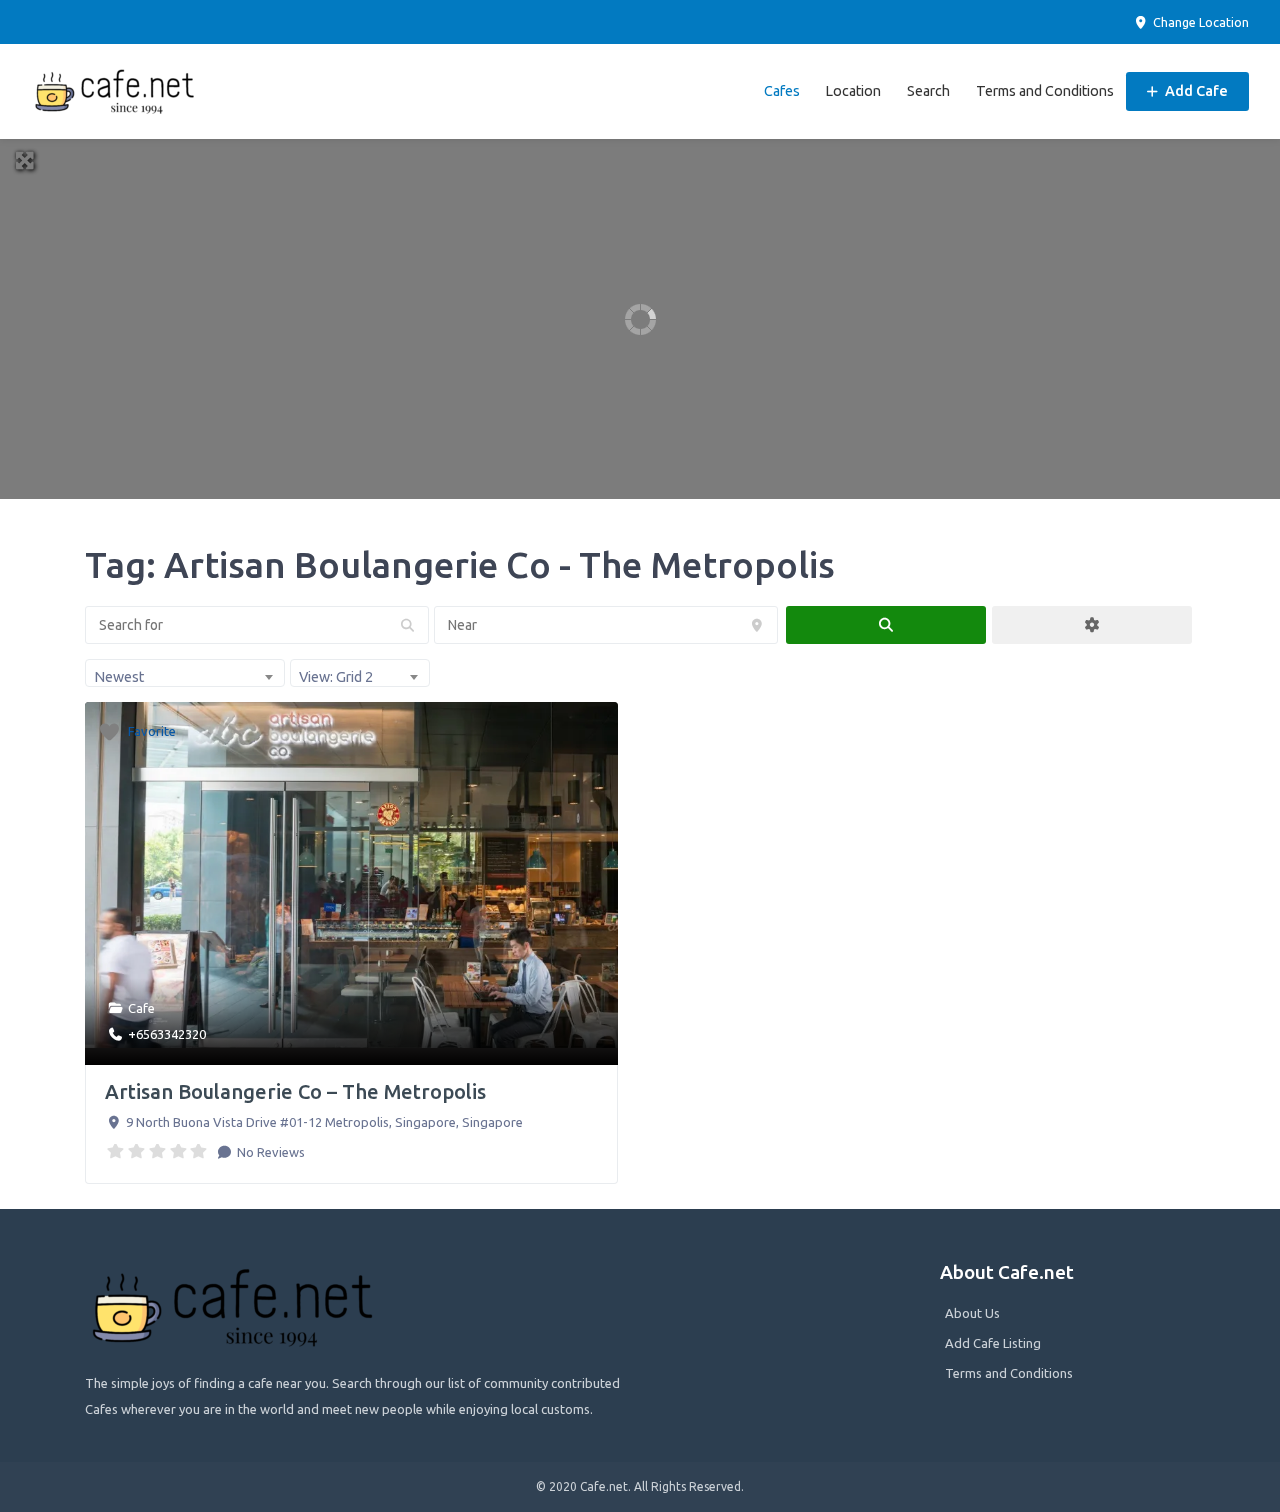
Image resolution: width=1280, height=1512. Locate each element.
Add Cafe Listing (993, 1343)
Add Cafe (1195, 91)
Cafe (141, 1008)
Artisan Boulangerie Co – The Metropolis (295, 1091)
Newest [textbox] (119, 677)
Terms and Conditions (1045, 91)
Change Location (1199, 22)
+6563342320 (167, 1034)
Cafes (782, 91)
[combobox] (185, 673)
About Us (972, 1313)
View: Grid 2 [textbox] (336, 677)
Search (928, 91)
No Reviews (269, 1152)
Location (853, 91)
